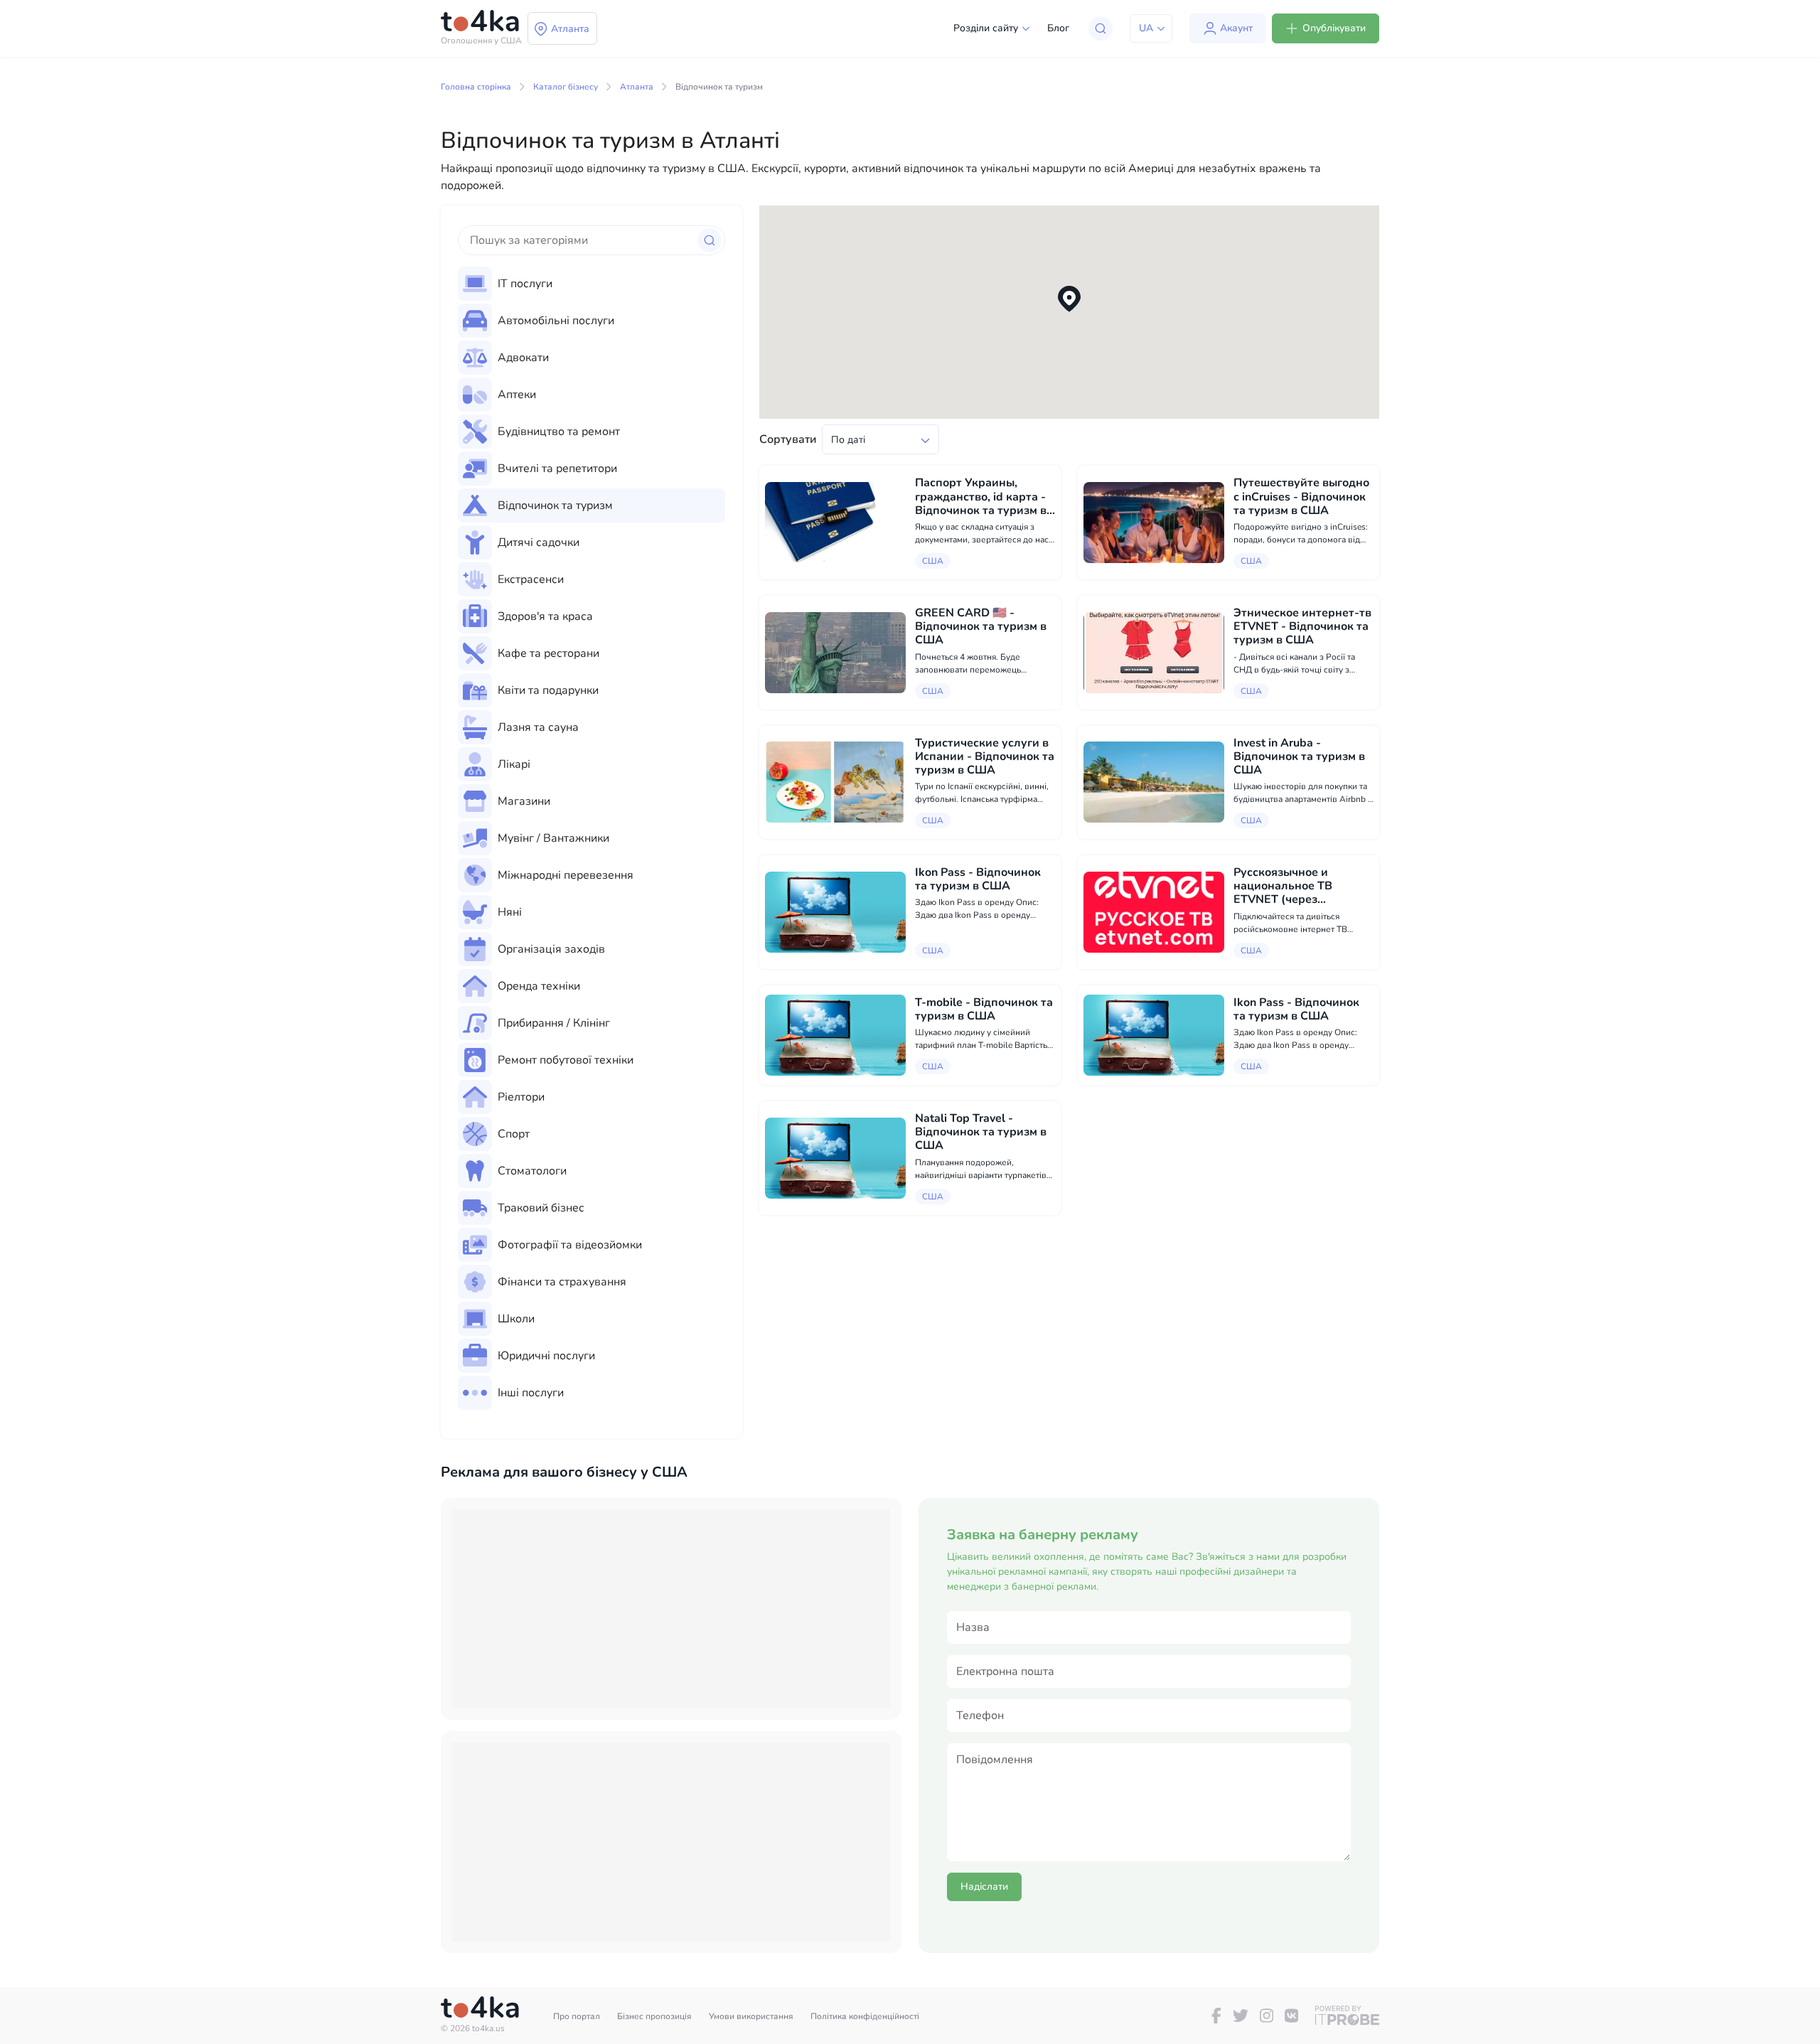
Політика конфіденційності (865, 2016)
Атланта (637, 87)
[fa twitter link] (1241, 2016)
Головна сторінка (476, 87)
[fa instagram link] (1267, 2016)
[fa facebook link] (1216, 2016)
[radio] (591, 284)
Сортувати (788, 439)
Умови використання (751, 2016)
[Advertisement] (671, 1609)
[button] (1069, 299)
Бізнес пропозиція (654, 2016)
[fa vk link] (1291, 2016)
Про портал (577, 2016)
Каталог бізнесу (566, 87)
